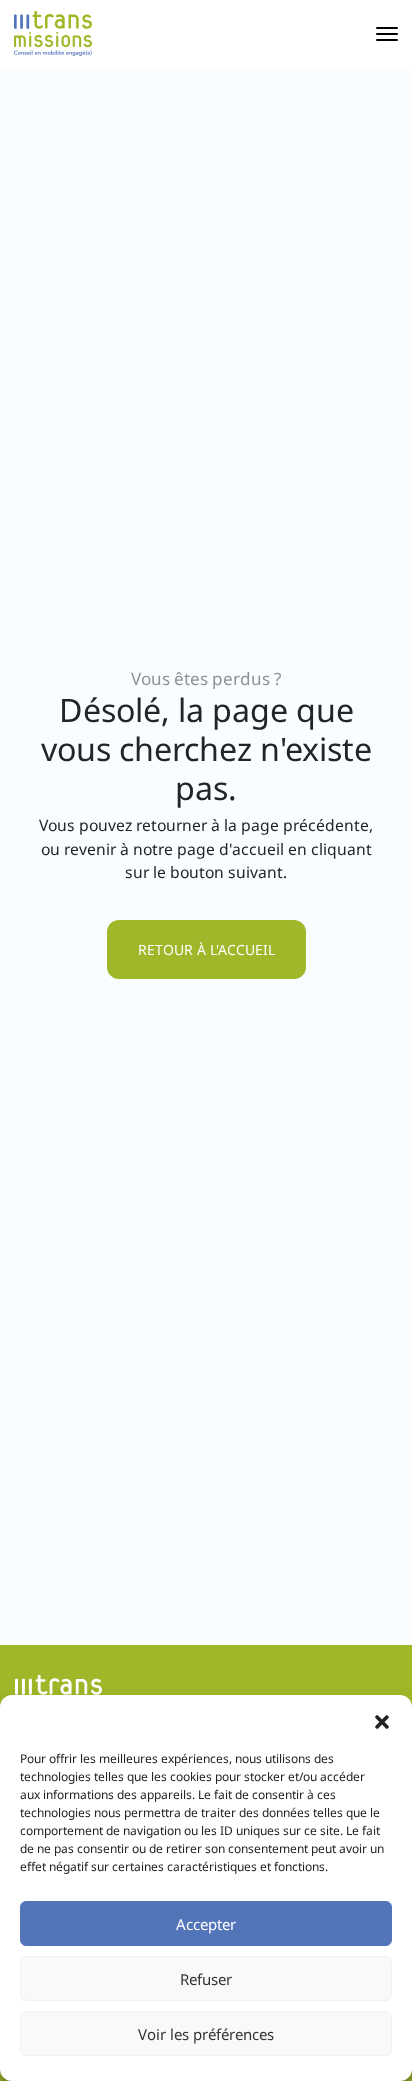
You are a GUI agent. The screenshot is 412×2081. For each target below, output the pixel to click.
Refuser (206, 1979)
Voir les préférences (206, 2034)
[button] (382, 1720)
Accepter (206, 1924)
